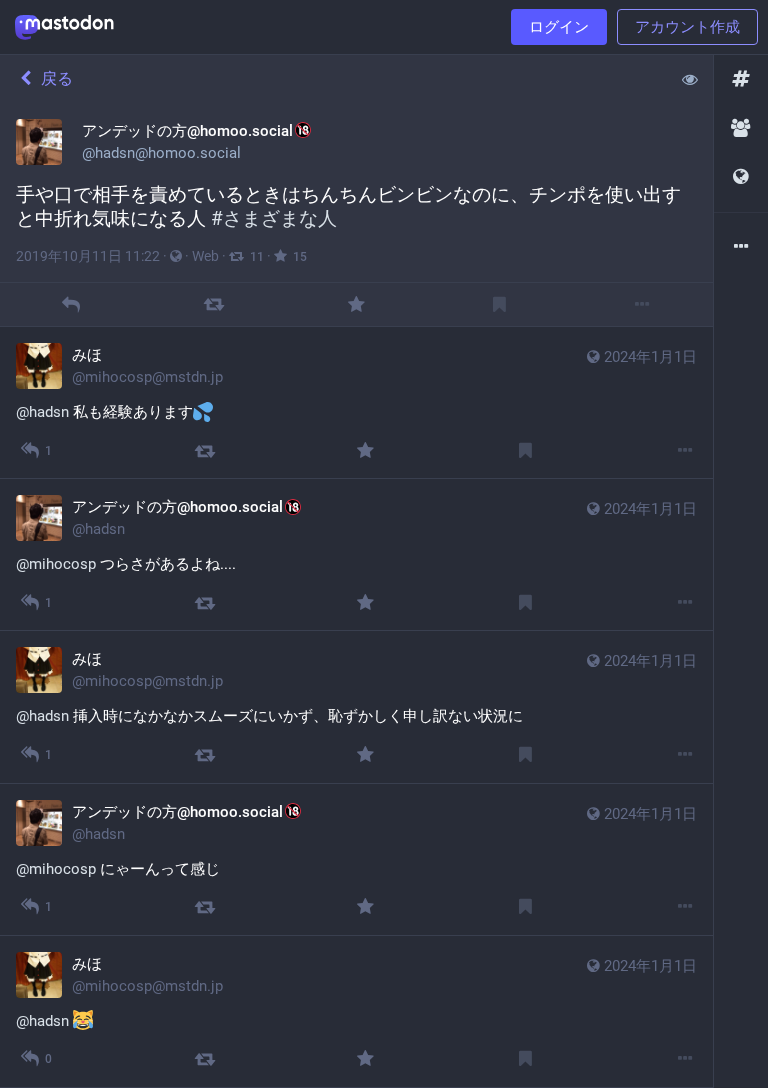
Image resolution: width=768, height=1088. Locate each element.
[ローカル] (741, 128)
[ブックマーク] (499, 304)
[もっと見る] (641, 304)
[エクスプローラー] (741, 79)
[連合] (741, 177)
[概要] (741, 247)
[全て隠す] (690, 79)
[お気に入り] (356, 304)
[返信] (71, 304)
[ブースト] (213, 304)
